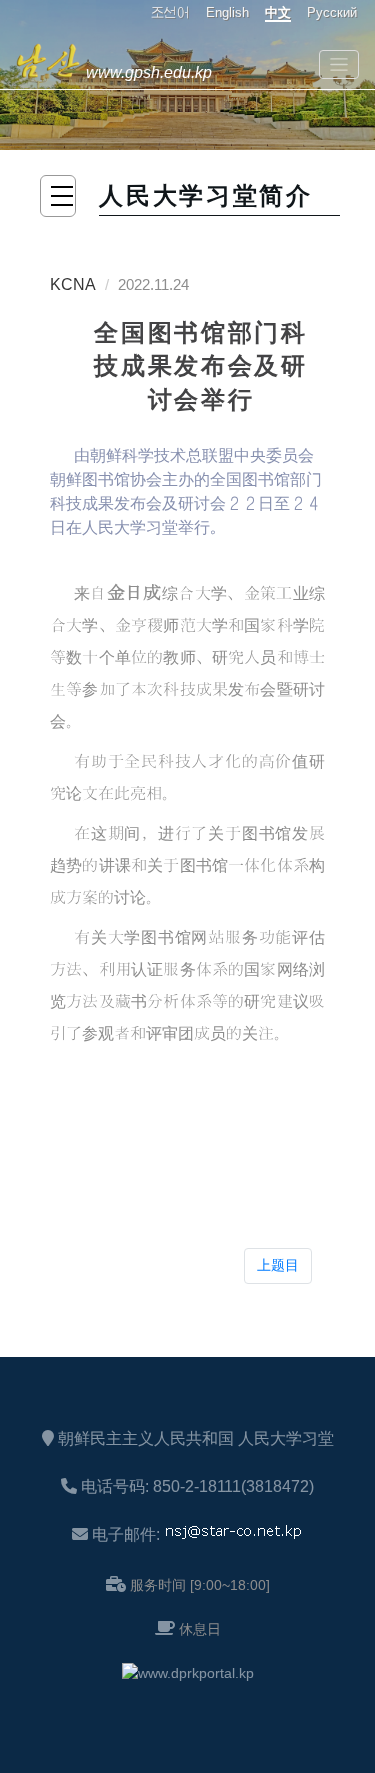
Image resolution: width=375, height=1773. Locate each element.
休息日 (200, 1629)
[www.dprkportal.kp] (188, 1673)
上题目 (278, 1265)
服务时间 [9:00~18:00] (200, 1585)
